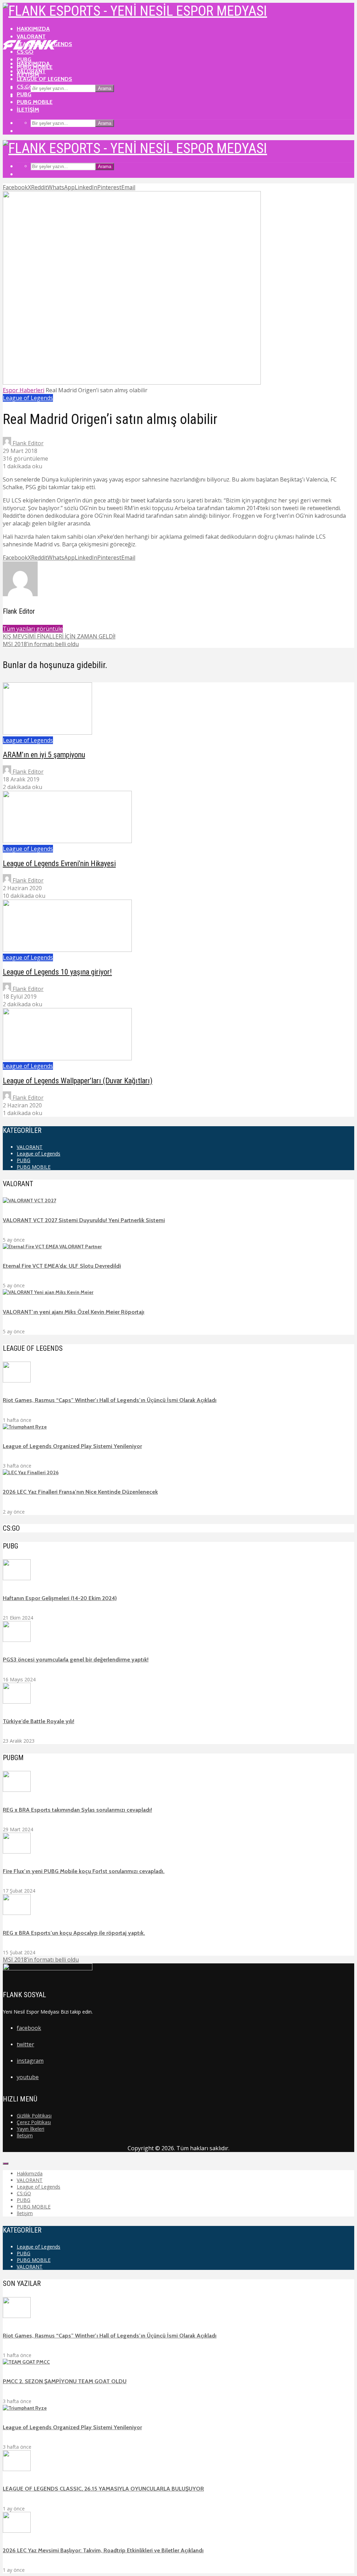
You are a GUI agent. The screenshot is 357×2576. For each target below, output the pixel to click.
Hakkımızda (33, 29)
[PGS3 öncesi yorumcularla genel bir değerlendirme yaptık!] (17, 1640)
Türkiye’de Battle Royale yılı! (39, 1721)
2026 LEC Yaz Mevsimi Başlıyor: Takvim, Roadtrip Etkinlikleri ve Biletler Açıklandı (103, 2550)
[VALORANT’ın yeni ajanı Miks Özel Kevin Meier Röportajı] (48, 1292)
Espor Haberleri (24, 390)
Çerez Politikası (34, 2122)
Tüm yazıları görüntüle (33, 629)
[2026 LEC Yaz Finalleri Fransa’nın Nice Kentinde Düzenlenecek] (31, 1472)
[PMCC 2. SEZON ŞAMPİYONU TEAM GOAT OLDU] (26, 2362)
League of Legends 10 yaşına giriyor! (57, 972)
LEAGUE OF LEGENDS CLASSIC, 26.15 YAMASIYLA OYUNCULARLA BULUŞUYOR (103, 2489)
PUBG (24, 94)
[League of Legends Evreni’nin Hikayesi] (67, 841)
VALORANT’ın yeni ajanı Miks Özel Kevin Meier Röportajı (74, 1312)
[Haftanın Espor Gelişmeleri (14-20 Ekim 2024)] (17, 1578)
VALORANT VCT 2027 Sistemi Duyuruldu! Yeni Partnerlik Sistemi (84, 1220)
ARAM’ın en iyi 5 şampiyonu (44, 755)
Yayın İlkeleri (31, 2129)
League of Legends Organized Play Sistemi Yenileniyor (72, 1446)
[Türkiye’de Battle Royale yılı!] (17, 1702)
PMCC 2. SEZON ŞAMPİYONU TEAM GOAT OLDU (65, 2381)
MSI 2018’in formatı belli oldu (41, 1960)
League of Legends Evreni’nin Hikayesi (59, 863)
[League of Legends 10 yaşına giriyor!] (67, 950)
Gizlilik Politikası (34, 2116)
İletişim (28, 110)
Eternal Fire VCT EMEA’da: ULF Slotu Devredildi (62, 1266)
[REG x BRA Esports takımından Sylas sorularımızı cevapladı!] (17, 1790)
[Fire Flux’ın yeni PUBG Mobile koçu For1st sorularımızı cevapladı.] (17, 1852)
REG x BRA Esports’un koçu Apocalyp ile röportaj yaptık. (74, 1933)
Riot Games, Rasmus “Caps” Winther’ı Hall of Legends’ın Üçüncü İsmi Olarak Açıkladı (110, 1400)
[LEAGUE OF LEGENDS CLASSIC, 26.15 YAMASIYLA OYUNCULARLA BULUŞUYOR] (17, 2469)
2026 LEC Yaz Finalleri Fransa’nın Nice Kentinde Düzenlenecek (80, 1492)
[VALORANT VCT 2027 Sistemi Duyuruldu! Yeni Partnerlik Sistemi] (29, 1200)
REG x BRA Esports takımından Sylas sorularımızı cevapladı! (77, 1810)
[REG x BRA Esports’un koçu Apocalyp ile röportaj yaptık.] (17, 1913)
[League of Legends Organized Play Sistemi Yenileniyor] (25, 1427)
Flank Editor (27, 443)
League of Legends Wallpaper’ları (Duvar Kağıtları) (78, 1081)
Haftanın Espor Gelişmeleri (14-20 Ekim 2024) (60, 1598)
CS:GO (25, 87)
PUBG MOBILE (35, 102)
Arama (105, 88)
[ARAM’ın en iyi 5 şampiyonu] (47, 733)
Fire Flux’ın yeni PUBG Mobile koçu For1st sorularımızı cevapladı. (84, 1871)
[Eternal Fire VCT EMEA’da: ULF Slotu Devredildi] (52, 1247)
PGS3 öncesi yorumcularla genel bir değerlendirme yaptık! (76, 1660)
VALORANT (31, 36)
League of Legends (44, 79)
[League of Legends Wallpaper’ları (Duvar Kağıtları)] (67, 1058)
